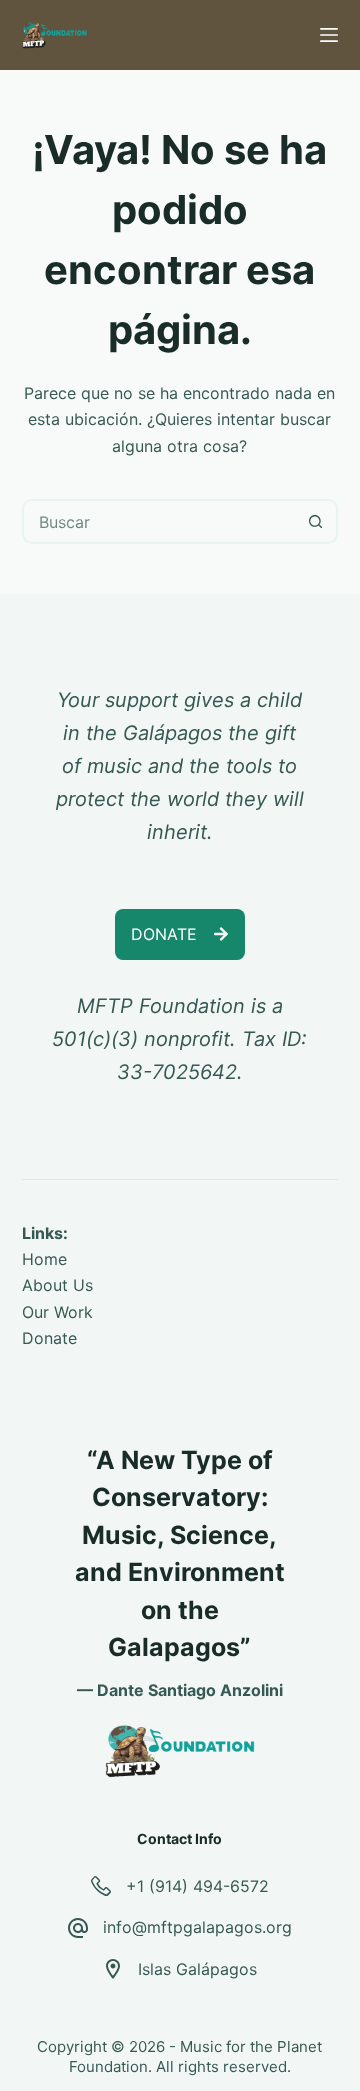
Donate (49, 1338)
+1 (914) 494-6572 (197, 1886)
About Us (57, 1285)
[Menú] (329, 35)
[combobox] (160, 521)
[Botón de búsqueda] (315, 521)
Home (44, 1259)
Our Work (57, 1312)
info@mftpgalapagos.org (197, 1927)
